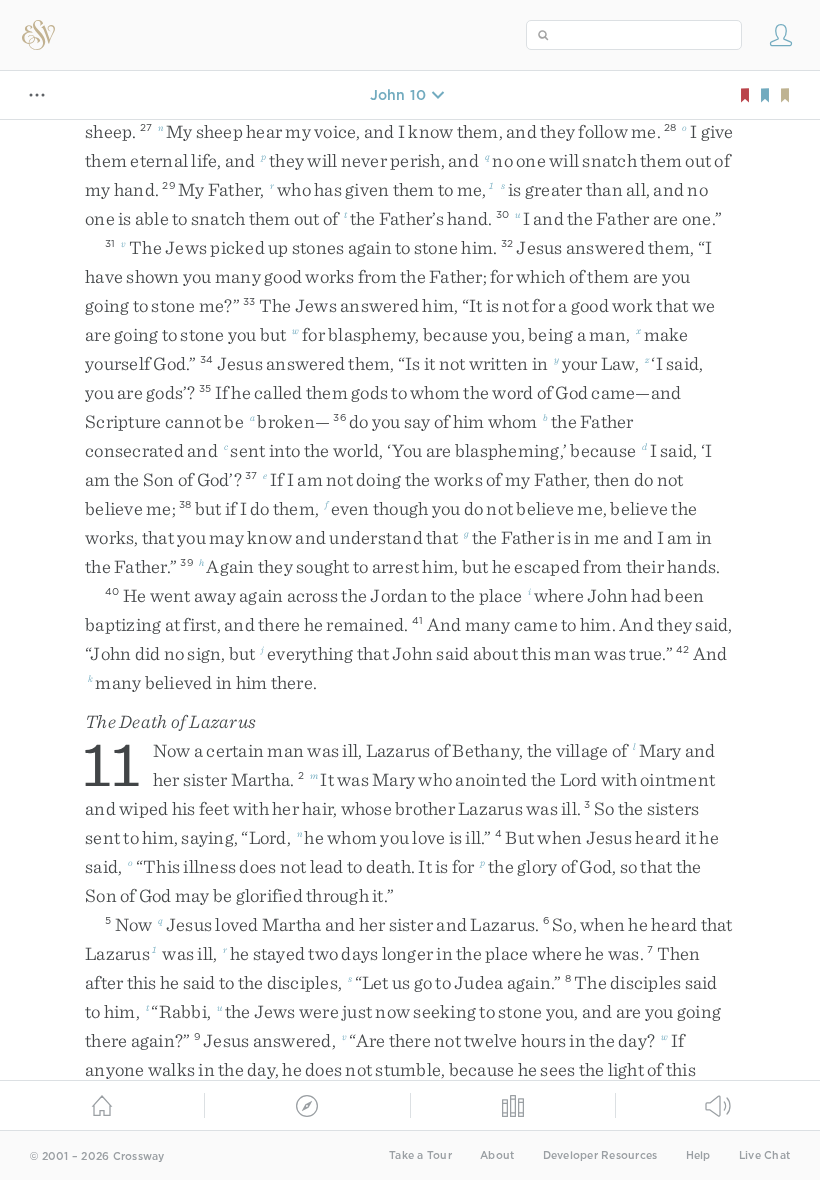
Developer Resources (600, 1155)
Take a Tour (420, 1155)
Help (698, 1155)
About (497, 1155)
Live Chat (764, 1155)
